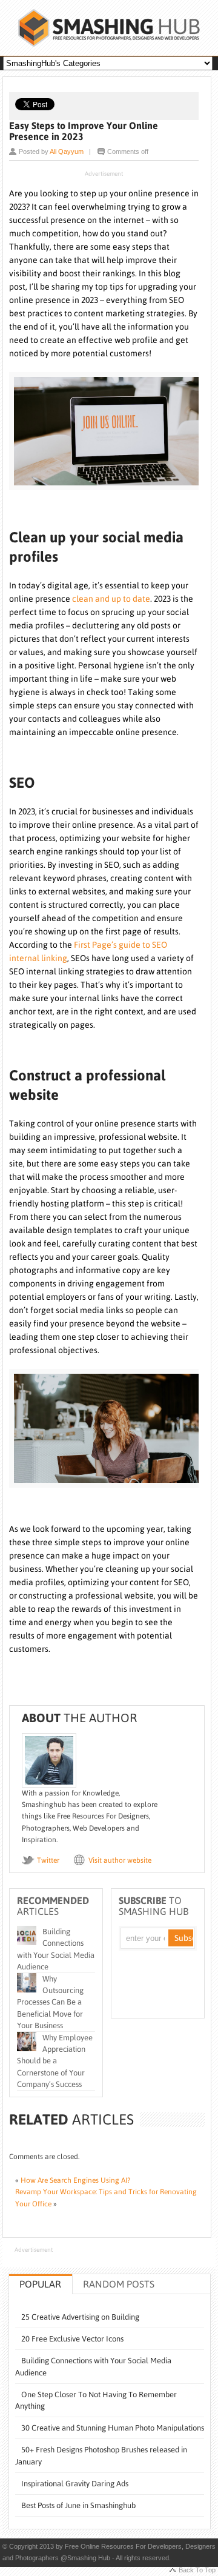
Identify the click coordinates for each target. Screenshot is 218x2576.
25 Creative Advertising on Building (80, 2317)
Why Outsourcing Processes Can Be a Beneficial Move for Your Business (50, 2002)
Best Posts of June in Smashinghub (78, 2505)
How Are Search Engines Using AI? (75, 2180)
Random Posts (119, 2284)
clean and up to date (111, 599)
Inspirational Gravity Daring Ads (75, 2484)
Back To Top (197, 2570)
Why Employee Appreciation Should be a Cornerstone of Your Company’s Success (55, 2061)
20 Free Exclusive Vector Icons (72, 2339)
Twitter (48, 1860)
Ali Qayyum (67, 151)
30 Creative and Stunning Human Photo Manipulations (113, 2428)
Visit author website (120, 1860)
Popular (40, 2284)
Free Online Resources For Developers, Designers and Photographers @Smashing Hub (109, 28)
